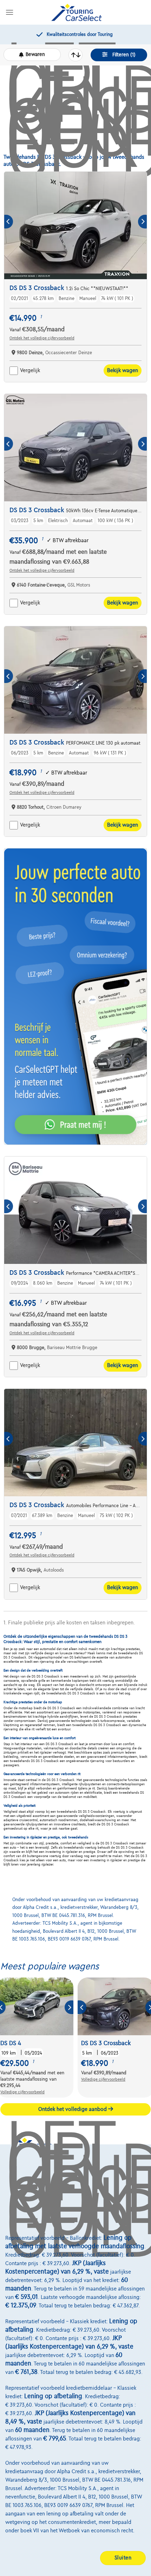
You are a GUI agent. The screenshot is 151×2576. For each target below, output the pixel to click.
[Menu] (9, 12)
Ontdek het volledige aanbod (73, 2109)
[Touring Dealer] (77, 12)
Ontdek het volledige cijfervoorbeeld (42, 338)
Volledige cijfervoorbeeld (22, 2092)
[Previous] (9, 222)
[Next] (142, 222)
